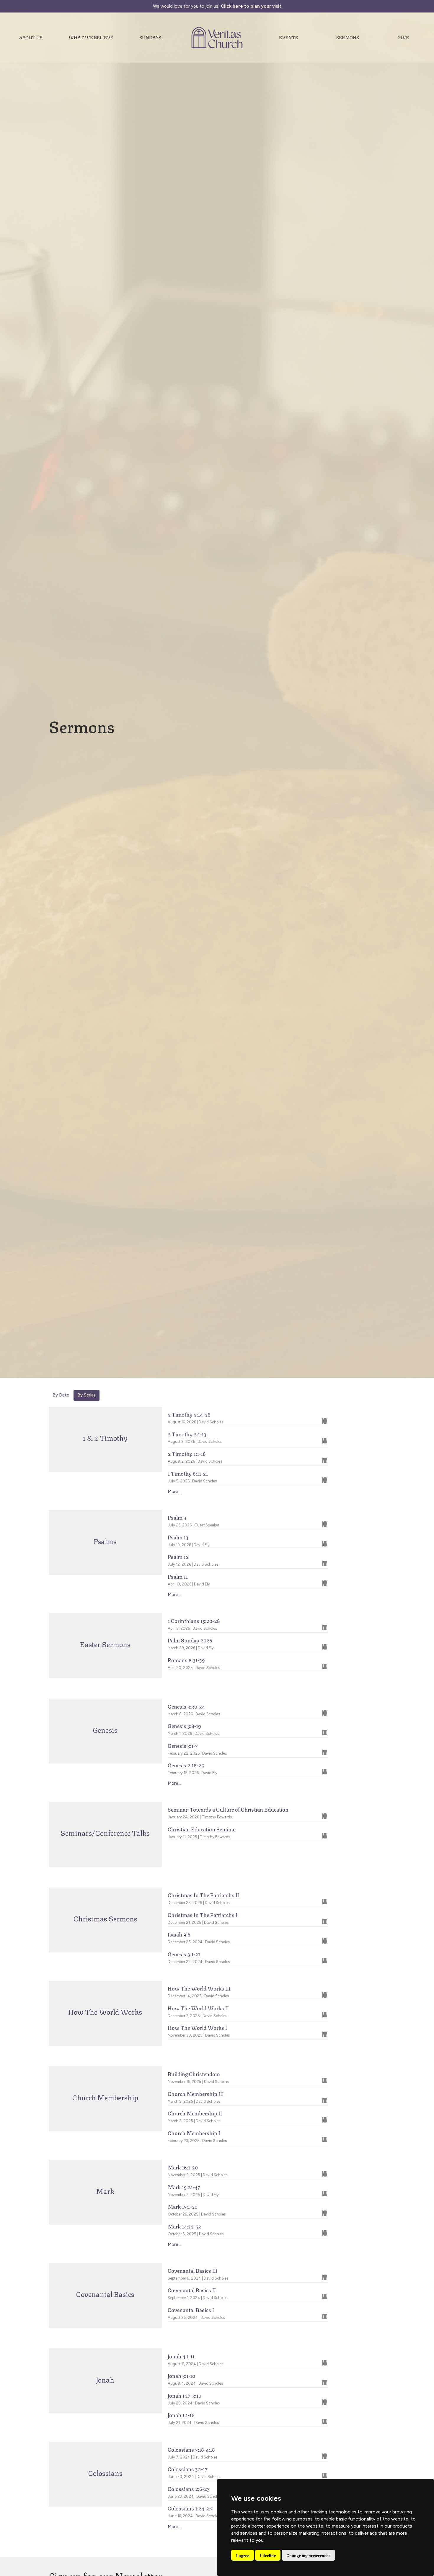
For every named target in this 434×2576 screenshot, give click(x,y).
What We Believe (91, 37)
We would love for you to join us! (218, 6)
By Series (87, 1395)
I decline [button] (268, 2555)
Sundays (150, 37)
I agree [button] (243, 2555)
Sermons (348, 37)
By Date (61, 1395)
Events (288, 37)
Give (403, 37)
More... (174, 1492)
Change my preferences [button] (308, 2555)
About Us (31, 37)
